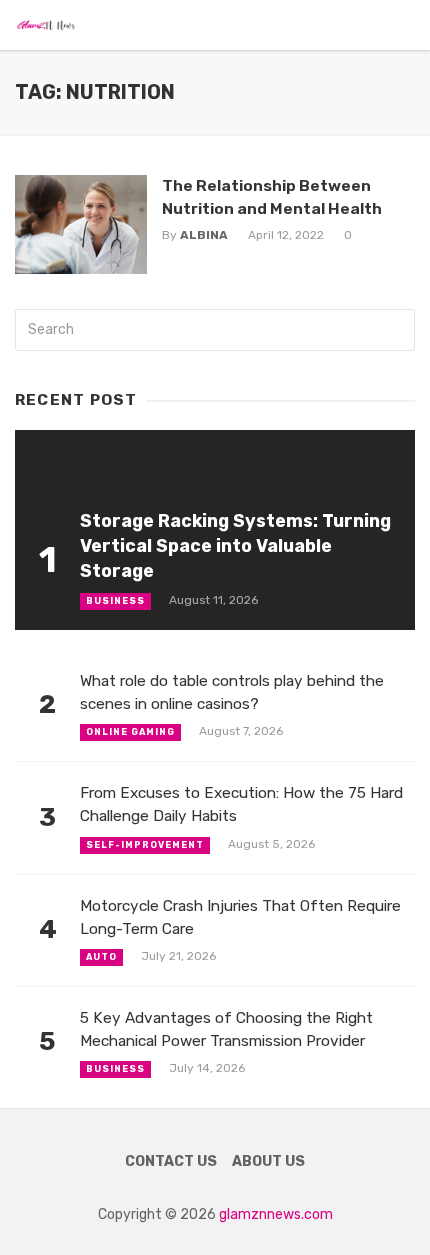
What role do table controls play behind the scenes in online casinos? (232, 692)
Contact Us (171, 1161)
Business (115, 601)
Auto (101, 957)
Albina (204, 235)
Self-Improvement (145, 845)
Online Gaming (130, 732)
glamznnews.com (276, 1214)
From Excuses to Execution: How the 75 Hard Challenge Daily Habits (241, 804)
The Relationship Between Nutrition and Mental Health (272, 196)
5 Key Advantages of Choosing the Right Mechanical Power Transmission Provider (226, 1029)
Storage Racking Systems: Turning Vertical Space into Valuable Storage (235, 545)
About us (268, 1161)
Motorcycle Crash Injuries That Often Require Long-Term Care (240, 917)
